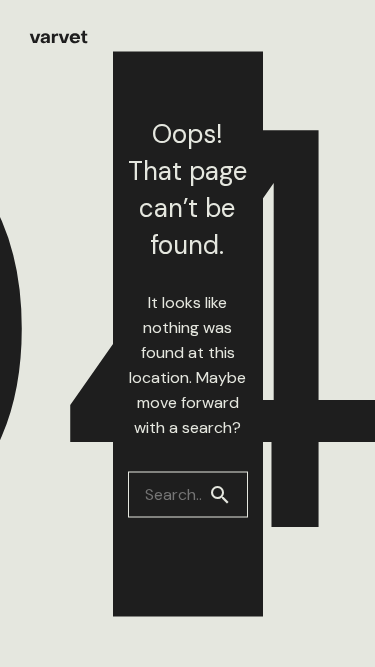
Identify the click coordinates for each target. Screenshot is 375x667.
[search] (228, 494)
